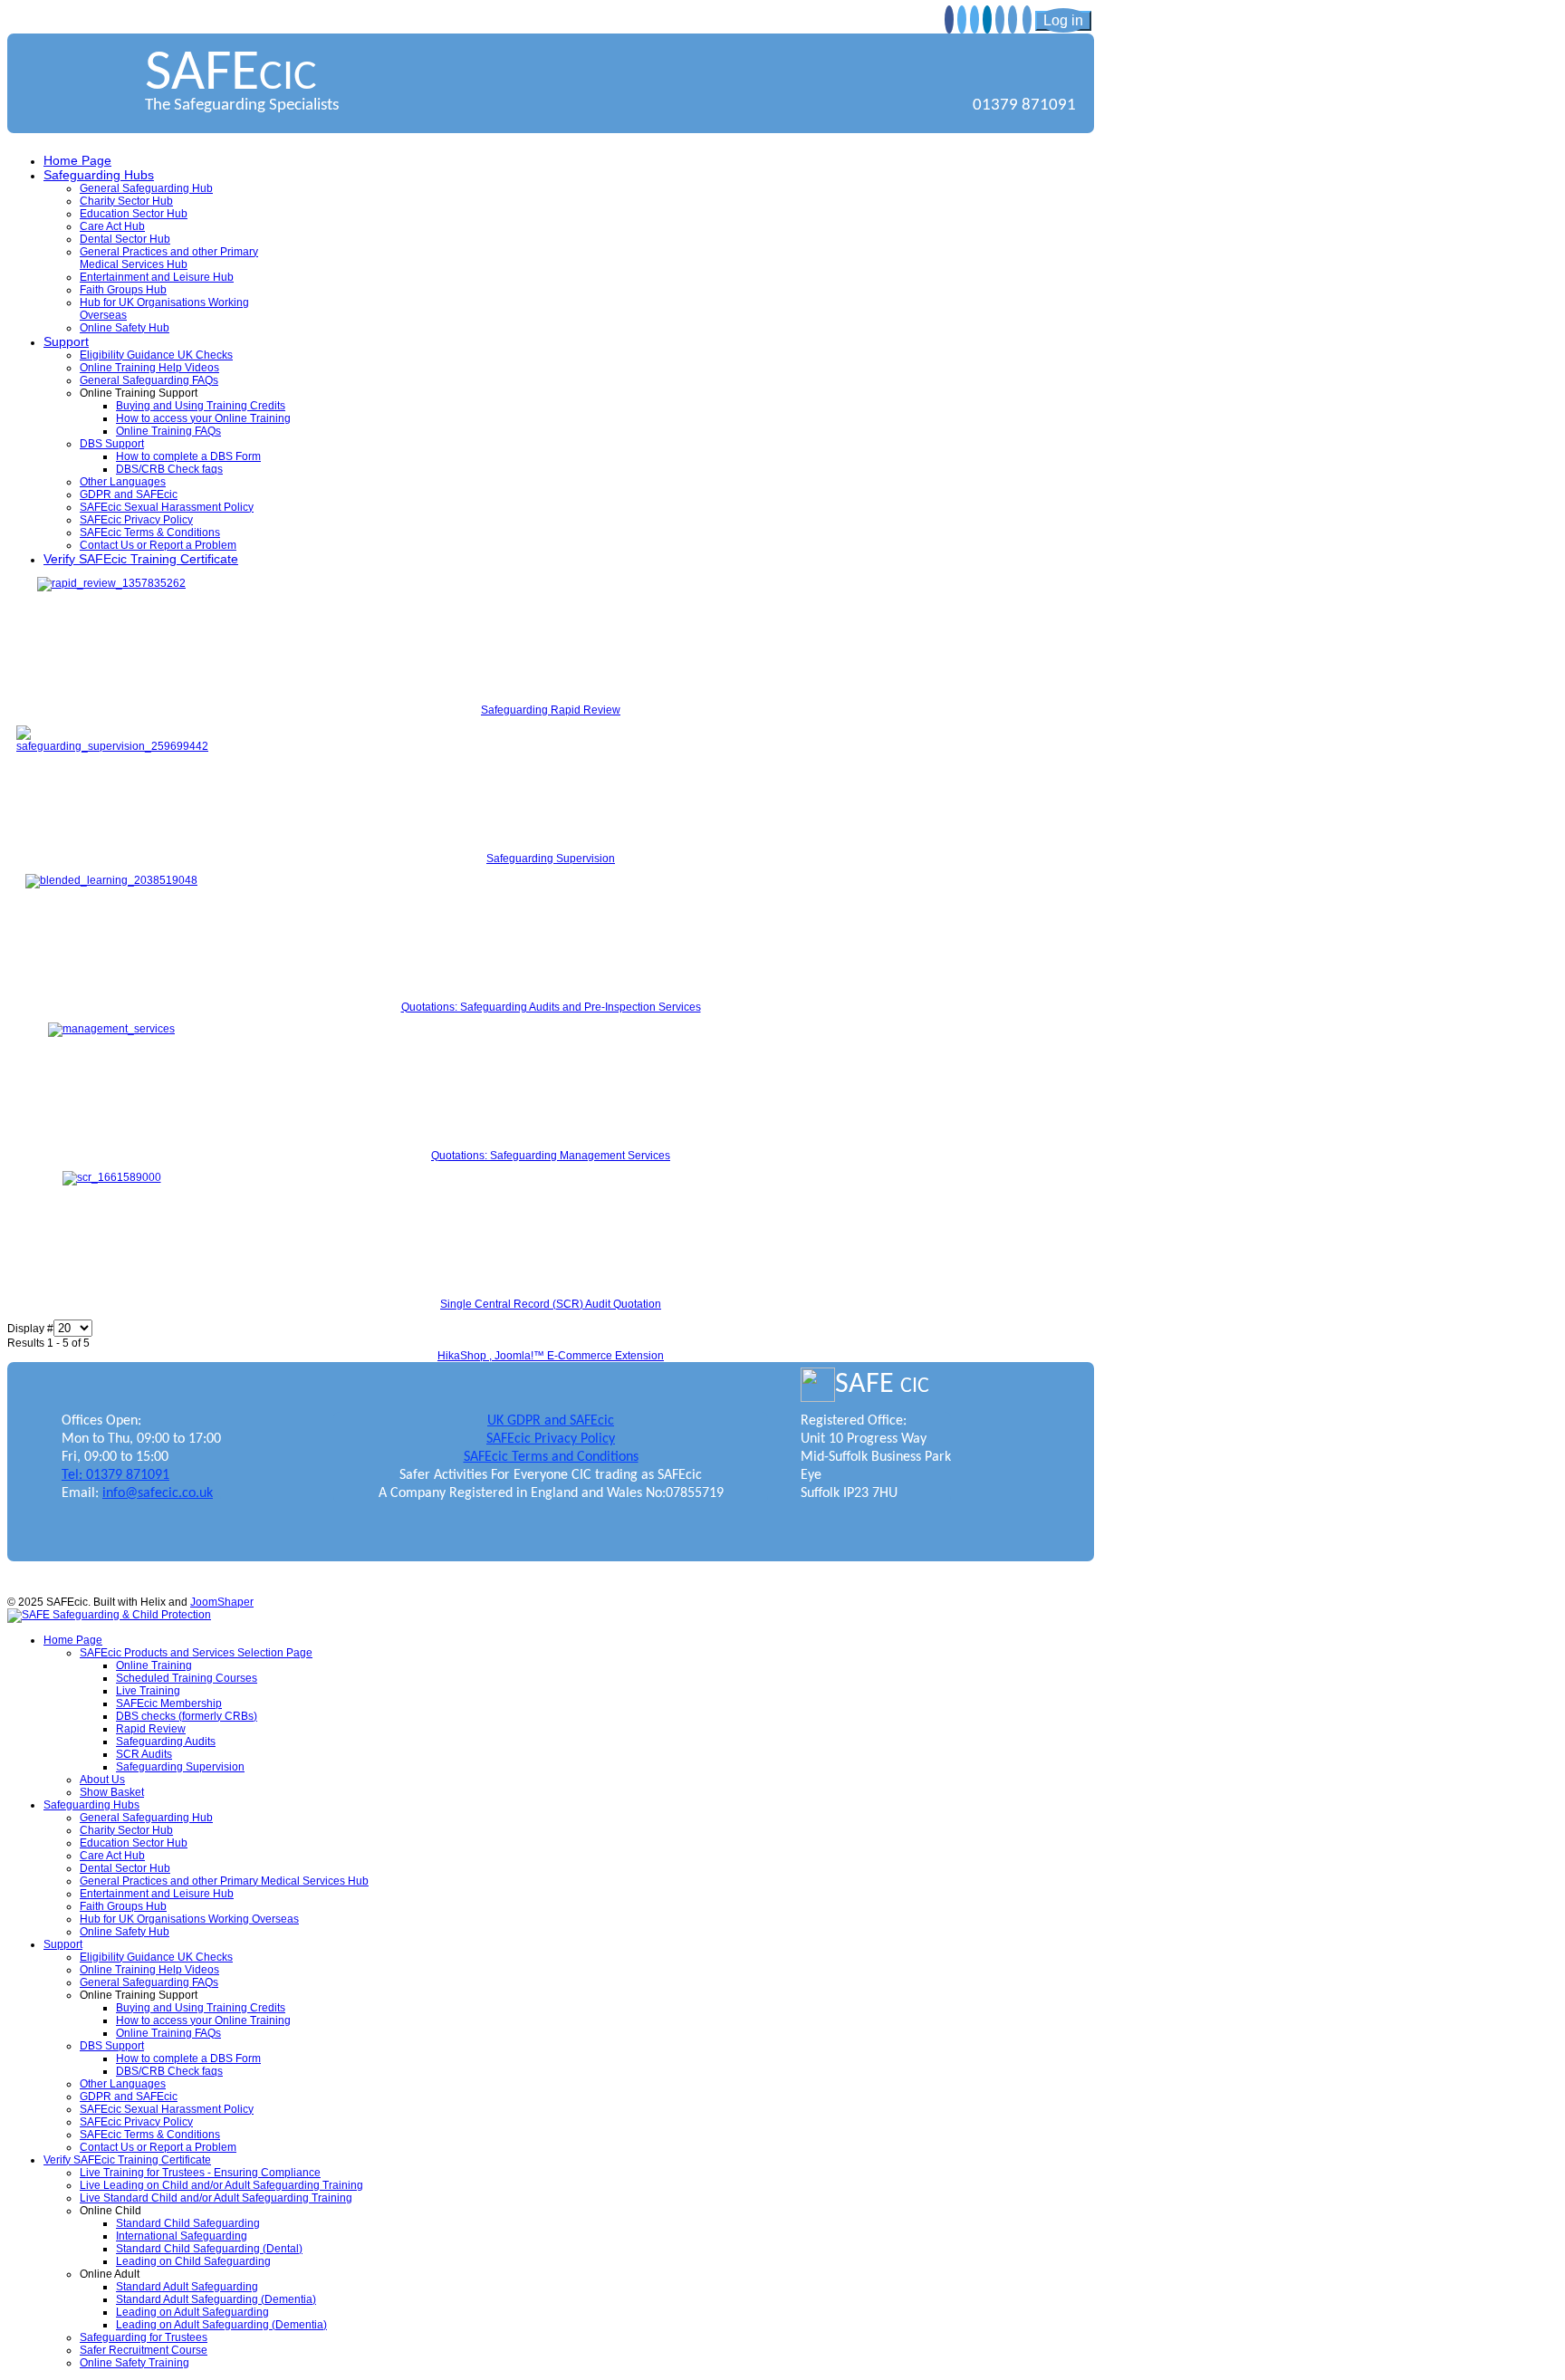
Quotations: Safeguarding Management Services (551, 1156)
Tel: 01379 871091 (115, 1475)
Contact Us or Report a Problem (158, 545)
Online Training (154, 1665)
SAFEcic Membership (169, 1703)
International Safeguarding (182, 2236)
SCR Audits (144, 1754)
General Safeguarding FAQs (149, 380)
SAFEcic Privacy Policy (136, 520)
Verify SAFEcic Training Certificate (141, 559)
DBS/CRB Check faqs (169, 469)
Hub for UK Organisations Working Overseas (189, 1919)
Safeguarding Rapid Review (551, 710)
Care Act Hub (112, 226)
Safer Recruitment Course (144, 2350)
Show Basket (112, 1792)
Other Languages (123, 482)
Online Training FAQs (168, 431)
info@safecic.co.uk (158, 1493)
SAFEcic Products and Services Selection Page (196, 1653)
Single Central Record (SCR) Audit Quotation (551, 1304)
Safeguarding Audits (166, 1742)
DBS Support (112, 444)
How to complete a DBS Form (188, 456)
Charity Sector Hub (126, 201)
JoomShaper (222, 1602)
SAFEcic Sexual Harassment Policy (167, 507)
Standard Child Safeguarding (188, 2223)
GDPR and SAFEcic (129, 494)
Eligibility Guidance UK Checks (156, 355)
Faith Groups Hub (123, 290)
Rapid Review (151, 1729)
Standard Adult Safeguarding (187, 2287)
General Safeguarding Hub (146, 188)
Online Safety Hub (125, 328)
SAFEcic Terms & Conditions (150, 533)
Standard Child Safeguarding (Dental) (209, 2249)
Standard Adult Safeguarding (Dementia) (216, 2299)
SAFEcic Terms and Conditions (551, 1457)
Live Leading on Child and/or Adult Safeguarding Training (221, 2185)
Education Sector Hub (134, 214)
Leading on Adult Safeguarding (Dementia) (221, 2325)
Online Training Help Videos (149, 368)
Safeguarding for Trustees (144, 2337)
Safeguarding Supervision (551, 859)
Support (66, 341)
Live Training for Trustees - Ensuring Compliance (200, 2173)
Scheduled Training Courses (187, 1678)
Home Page (77, 160)
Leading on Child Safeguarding (193, 2261)
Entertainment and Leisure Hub (157, 277)
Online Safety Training (134, 2363)
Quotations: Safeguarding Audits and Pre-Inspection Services (551, 1007)
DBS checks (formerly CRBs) (187, 1716)
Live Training (148, 1691)
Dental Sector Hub (125, 239)
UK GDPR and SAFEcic (551, 1421)
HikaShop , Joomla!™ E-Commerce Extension (551, 1356)
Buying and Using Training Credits (201, 406)
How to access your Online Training (203, 418)
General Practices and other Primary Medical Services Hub (169, 258)
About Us (102, 1780)
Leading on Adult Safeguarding (192, 2312)
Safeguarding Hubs (99, 175)
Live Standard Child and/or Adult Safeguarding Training (216, 2198)
